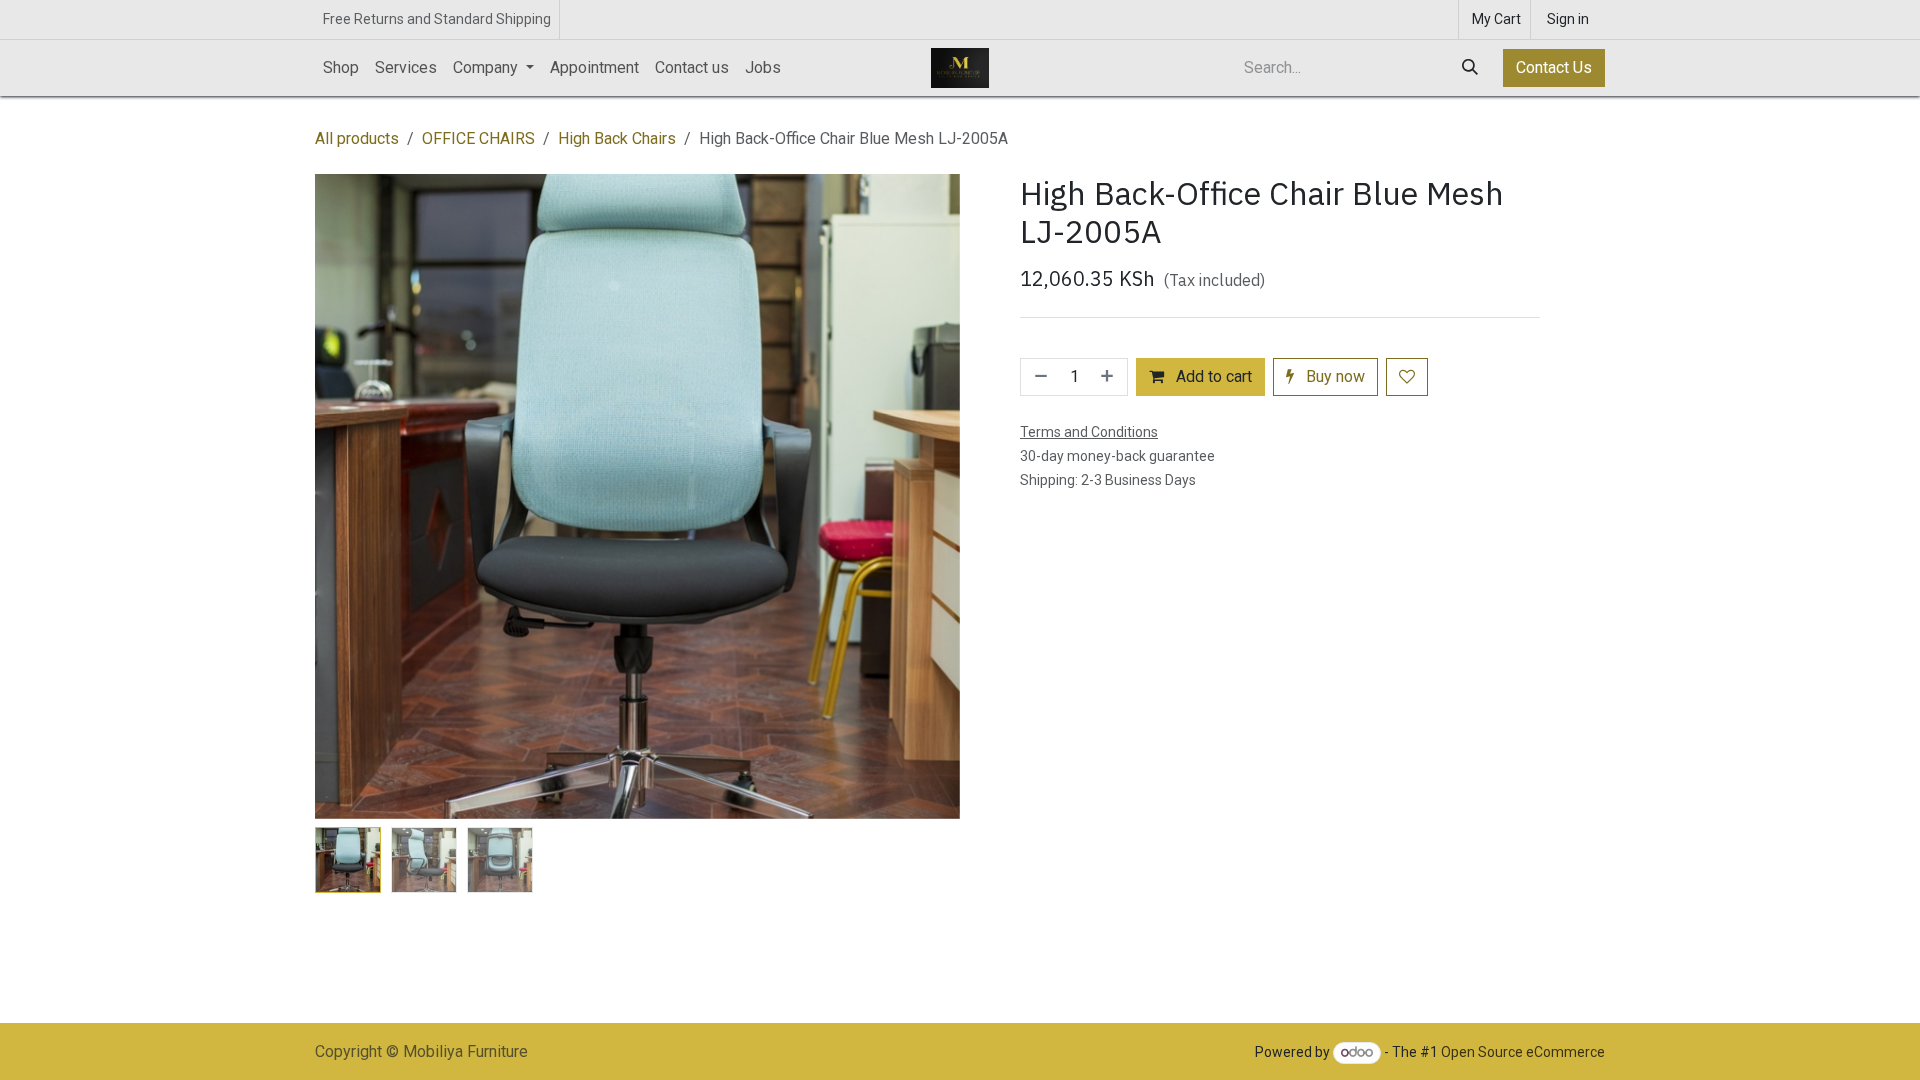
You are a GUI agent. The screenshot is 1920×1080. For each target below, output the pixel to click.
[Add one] (1109, 377)
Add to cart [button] (1212, 376)
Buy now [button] (1333, 376)
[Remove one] (1039, 377)
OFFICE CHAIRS (478, 138)
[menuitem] (341, 68)
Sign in (1568, 19)
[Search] (1472, 68)
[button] (347, 497)
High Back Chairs (617, 138)
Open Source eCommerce (1523, 1052)
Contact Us (1554, 67)
